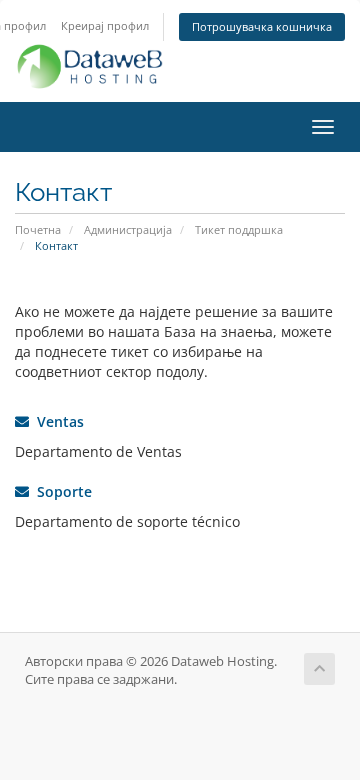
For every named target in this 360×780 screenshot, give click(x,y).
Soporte (60, 491)
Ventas (56, 421)
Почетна (38, 229)
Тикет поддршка (239, 229)
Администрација (128, 229)
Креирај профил (105, 25)
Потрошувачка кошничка (262, 26)
